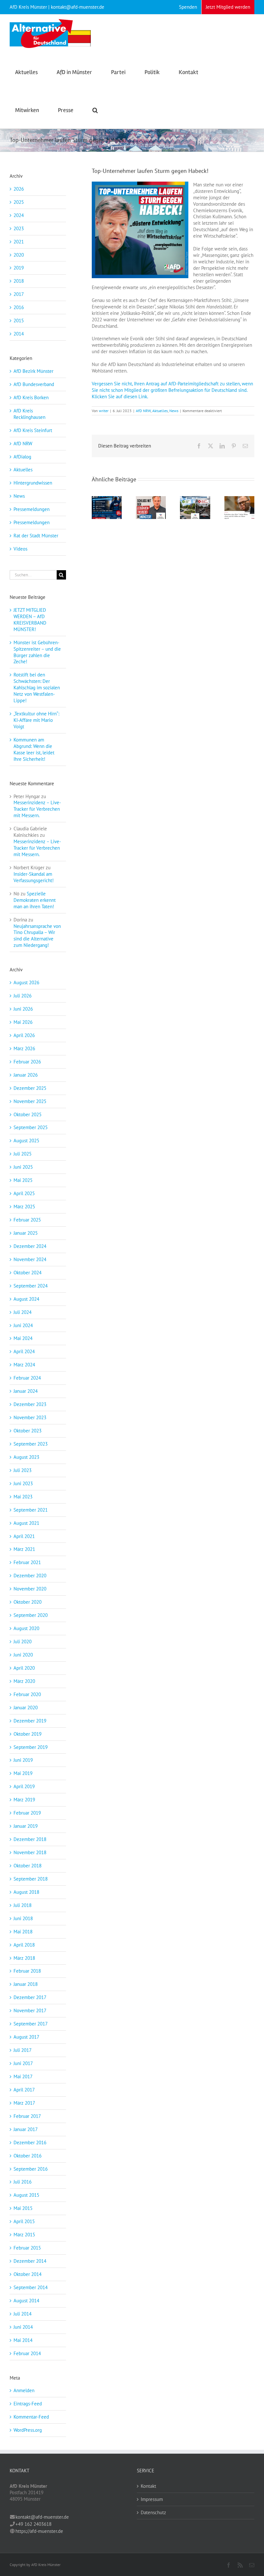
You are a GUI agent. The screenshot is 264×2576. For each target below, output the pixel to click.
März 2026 (24, 1048)
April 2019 (24, 1786)
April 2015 (24, 2221)
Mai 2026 (23, 1022)
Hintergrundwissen (33, 483)
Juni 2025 (23, 1167)
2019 (19, 268)
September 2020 (31, 1615)
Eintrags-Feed (28, 2404)
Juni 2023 (23, 1483)
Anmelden (24, 2390)
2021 (19, 242)
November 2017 (30, 2010)
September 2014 (31, 2287)
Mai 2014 (23, 2340)
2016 (19, 307)
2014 (19, 334)
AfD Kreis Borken (31, 397)
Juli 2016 (23, 2182)
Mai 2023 (23, 1497)
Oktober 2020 (28, 1602)
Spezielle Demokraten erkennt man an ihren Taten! (35, 900)
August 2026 (26, 982)
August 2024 (26, 1299)
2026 (19, 189)
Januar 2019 (26, 1826)
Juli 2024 (23, 1312)
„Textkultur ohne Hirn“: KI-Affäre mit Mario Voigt (36, 720)
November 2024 (30, 1259)
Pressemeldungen (32, 509)
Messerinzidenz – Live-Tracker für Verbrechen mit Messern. (37, 809)
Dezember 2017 (30, 1997)
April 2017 (24, 2090)
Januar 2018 (26, 1984)
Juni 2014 (23, 2327)
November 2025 (30, 1101)
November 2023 (30, 1417)
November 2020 (30, 1589)
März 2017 (24, 2103)
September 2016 (31, 2169)
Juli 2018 (23, 1905)
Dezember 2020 (30, 1576)
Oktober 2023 (28, 1431)
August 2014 (26, 2301)
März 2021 (24, 1549)
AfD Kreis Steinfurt (33, 430)
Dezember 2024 (30, 1246)
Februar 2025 (27, 1220)
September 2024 (31, 1286)
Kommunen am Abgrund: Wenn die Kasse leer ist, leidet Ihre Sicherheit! (34, 749)
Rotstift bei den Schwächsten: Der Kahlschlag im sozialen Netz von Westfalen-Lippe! (37, 688)
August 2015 (26, 2195)
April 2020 (24, 1668)
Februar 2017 (27, 2116)
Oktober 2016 (28, 2156)
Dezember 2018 (30, 1839)
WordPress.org (28, 2430)
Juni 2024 (23, 1325)
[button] (95, 109)
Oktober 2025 (28, 1114)
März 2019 (24, 1800)
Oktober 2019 (28, 1734)
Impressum (152, 2499)
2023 (19, 228)
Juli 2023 (23, 1470)
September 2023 (31, 1444)
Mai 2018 (23, 1932)
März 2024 (24, 1365)
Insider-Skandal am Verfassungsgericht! (34, 877)
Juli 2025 (23, 1154)
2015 (19, 321)
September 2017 (31, 2024)
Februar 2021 (27, 1562)
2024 (19, 215)
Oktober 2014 (28, 2274)
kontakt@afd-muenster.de (42, 2517)
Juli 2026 (23, 996)
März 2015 (24, 2235)
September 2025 (31, 1127)
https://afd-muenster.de (39, 2531)
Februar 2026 (27, 1062)
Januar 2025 (26, 1233)
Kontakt (148, 2486)
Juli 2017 (23, 2050)
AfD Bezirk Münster (33, 371)
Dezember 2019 (30, 1721)
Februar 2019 (27, 1813)
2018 (19, 281)
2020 (19, 255)
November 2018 (30, 1852)
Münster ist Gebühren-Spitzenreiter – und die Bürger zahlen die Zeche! (37, 652)
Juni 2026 (23, 1009)
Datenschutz (153, 2512)
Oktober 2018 (28, 1866)
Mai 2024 (23, 1338)
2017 (19, 294)
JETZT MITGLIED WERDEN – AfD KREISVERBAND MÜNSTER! (30, 620)
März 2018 (24, 1958)
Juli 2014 (23, 2314)
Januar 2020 (26, 1708)
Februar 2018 (27, 1971)
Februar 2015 (27, 2248)
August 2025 (26, 1141)
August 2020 (26, 1628)
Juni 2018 (23, 1918)
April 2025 (24, 1193)
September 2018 (31, 1879)
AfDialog (22, 457)
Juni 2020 (23, 1655)
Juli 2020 (23, 1642)
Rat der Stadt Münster (36, 536)
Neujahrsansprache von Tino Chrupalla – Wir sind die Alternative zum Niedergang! (37, 936)
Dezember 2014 (30, 2261)
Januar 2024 (26, 1391)
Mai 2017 (23, 2076)
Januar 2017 (26, 2129)
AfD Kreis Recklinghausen (29, 414)
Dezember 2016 (30, 2142)
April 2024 (24, 1351)
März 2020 (24, 1681)
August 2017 (26, 2037)
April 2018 (24, 1945)
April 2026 (24, 1035)
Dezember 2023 (30, 1404)
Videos (20, 549)
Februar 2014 (27, 2353)
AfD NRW (143, 411)
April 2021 (24, 1536)
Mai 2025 (23, 1180)
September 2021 (31, 1510)
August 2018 (26, 1892)
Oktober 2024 (28, 1273)
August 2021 (26, 1523)
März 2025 (24, 1207)
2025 (19, 202)
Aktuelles (160, 411)
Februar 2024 (27, 1378)
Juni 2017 (23, 2063)
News (174, 411)
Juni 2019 (23, 1760)
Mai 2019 (23, 1773)
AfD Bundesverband (34, 384)
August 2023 (26, 1457)
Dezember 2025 (30, 1088)
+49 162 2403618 (33, 2524)
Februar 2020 (27, 1694)
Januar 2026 (26, 1075)
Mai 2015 (23, 2208)
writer (104, 411)
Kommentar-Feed (31, 2417)
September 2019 (31, 1747)
